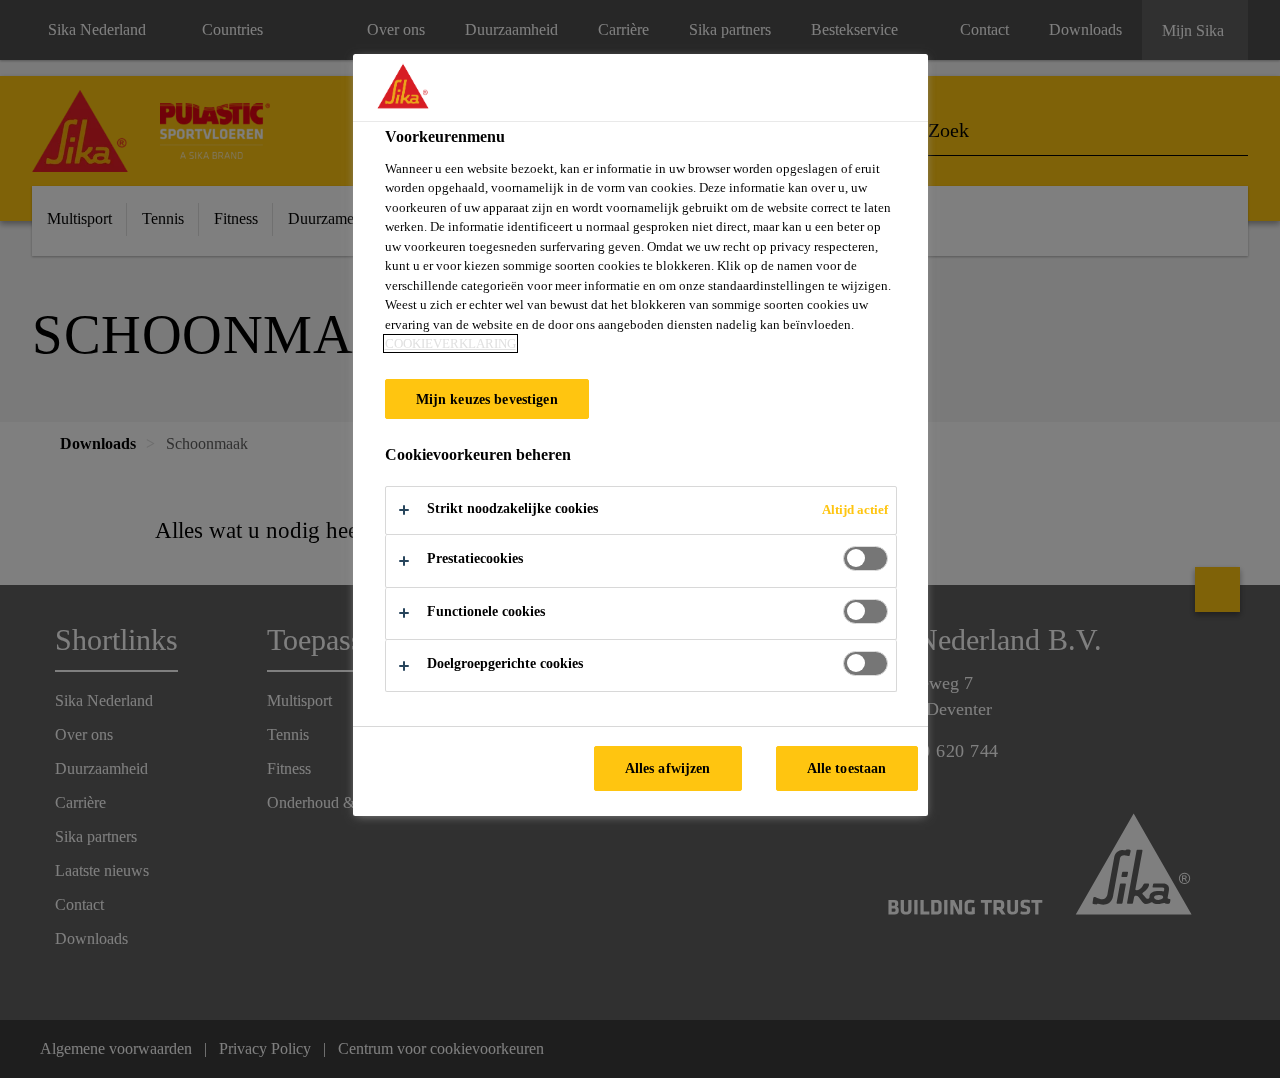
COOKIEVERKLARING (450, 343)
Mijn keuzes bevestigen (487, 399)
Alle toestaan (847, 768)
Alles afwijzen (668, 768)
